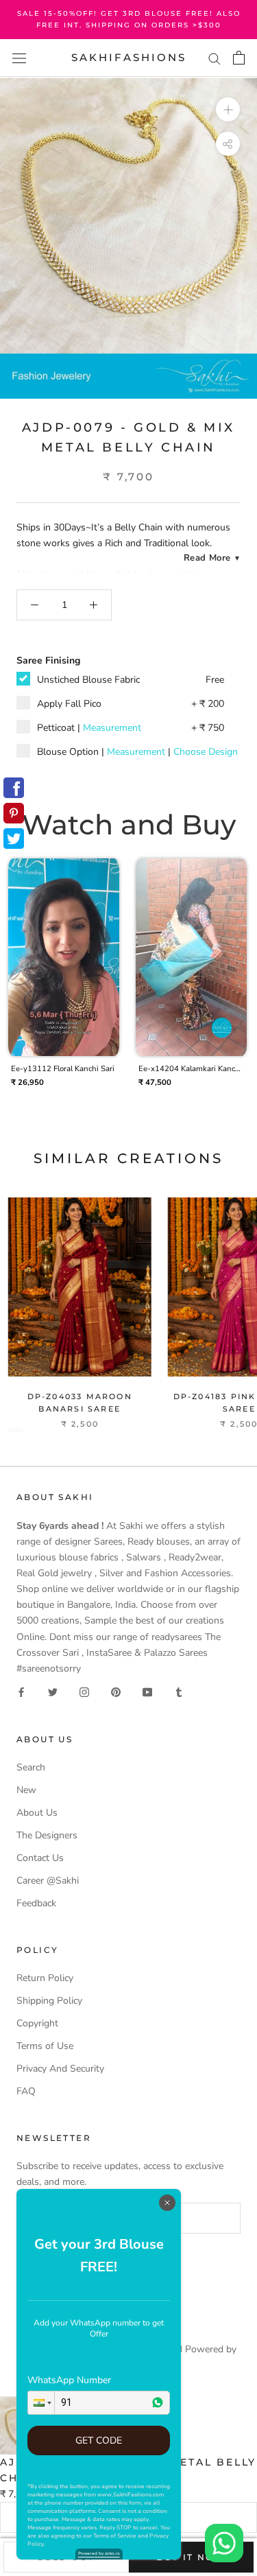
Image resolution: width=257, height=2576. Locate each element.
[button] (41, 2403)
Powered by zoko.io (99, 2553)
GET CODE (99, 2440)
